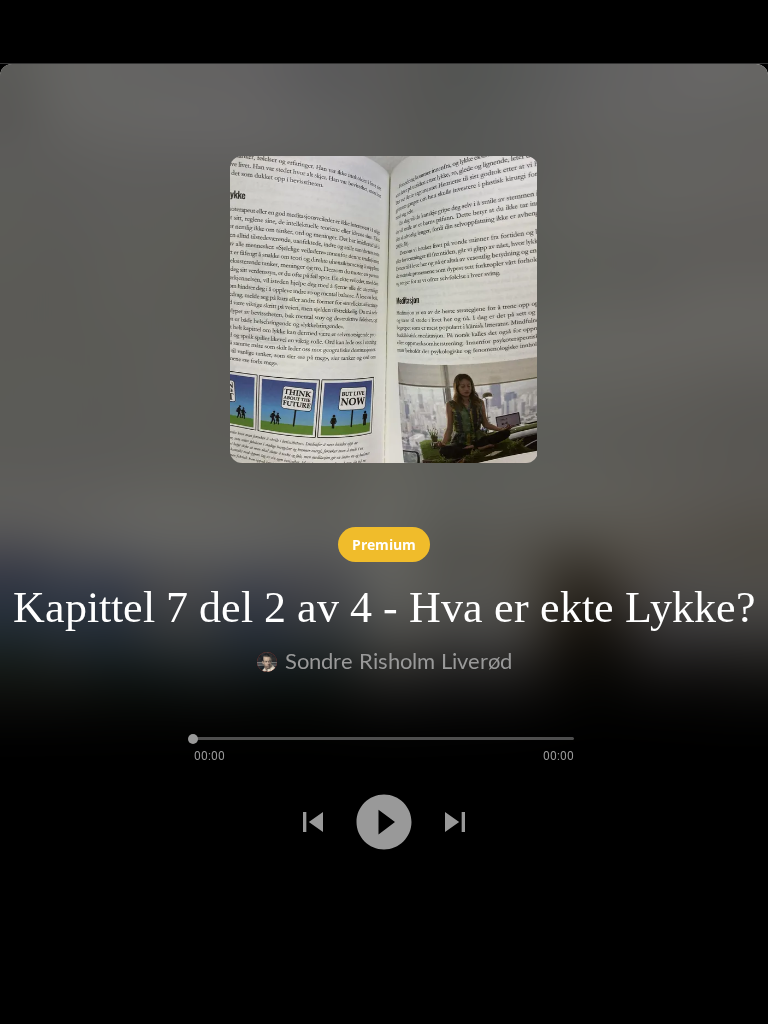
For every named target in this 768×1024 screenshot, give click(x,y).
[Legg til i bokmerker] (72, 894)
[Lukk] (32, 32)
